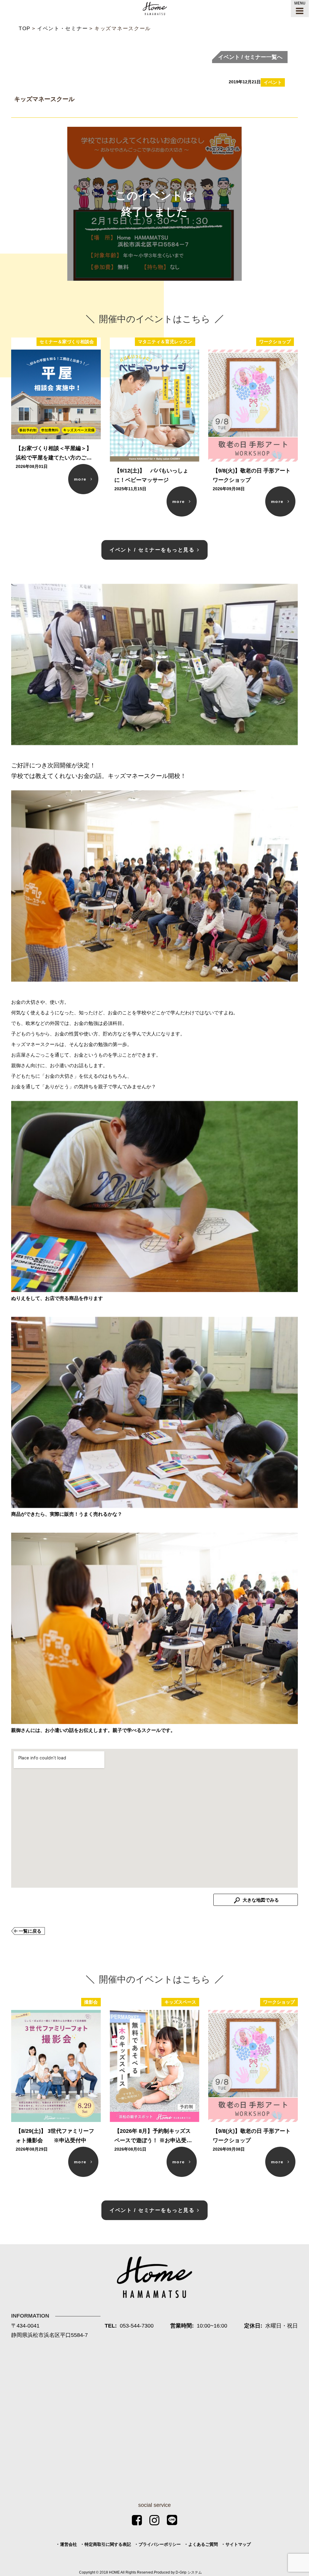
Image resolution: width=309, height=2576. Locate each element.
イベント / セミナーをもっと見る (152, 550)
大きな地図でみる (260, 1900)
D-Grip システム (189, 2572)
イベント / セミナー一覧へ (250, 57)
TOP (25, 29)
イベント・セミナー (62, 29)
